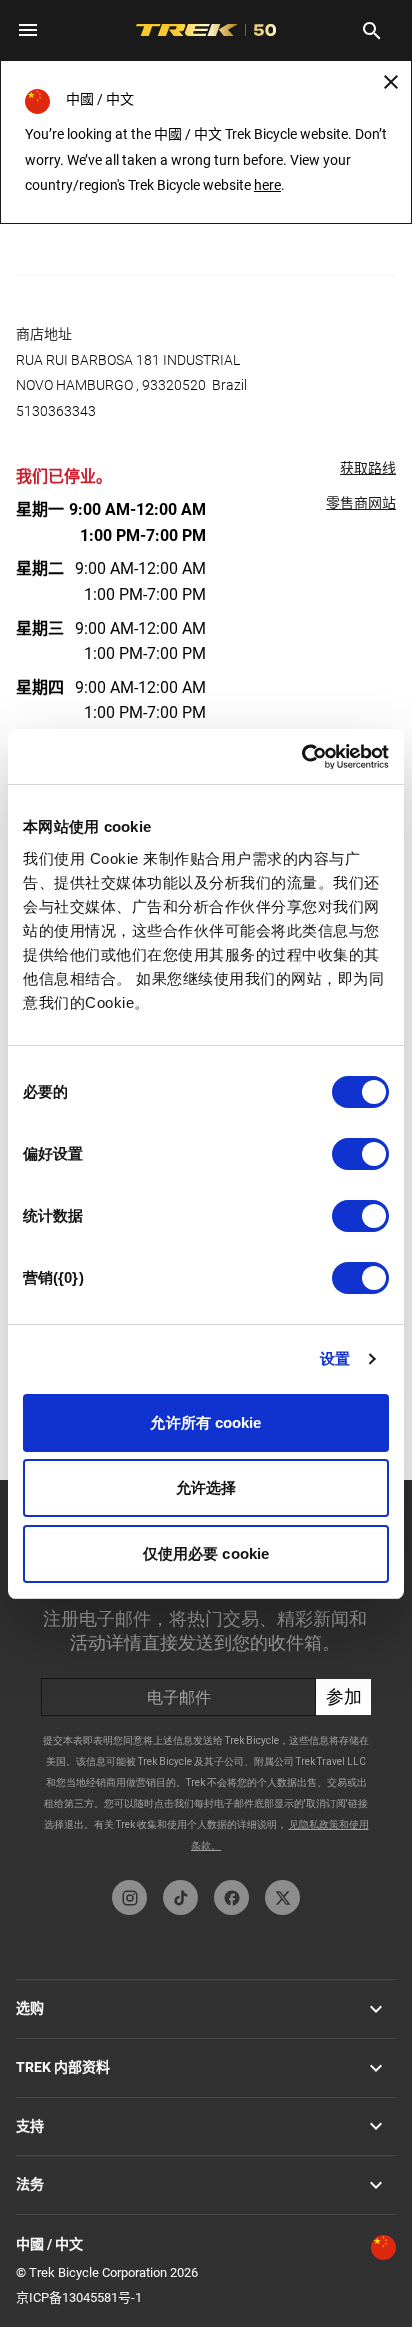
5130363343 (56, 411)
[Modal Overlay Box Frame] (206, 1675)
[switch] (360, 1154)
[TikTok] (180, 1897)
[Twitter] (282, 1897)
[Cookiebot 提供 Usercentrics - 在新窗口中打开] (301, 757)
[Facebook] (231, 1897)
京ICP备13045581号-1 (79, 2297)
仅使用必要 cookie (206, 1553)
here (267, 185)
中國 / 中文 (49, 2244)
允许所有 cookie (205, 1422)
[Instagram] (129, 1897)
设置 (335, 1358)
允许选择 (206, 1487)
